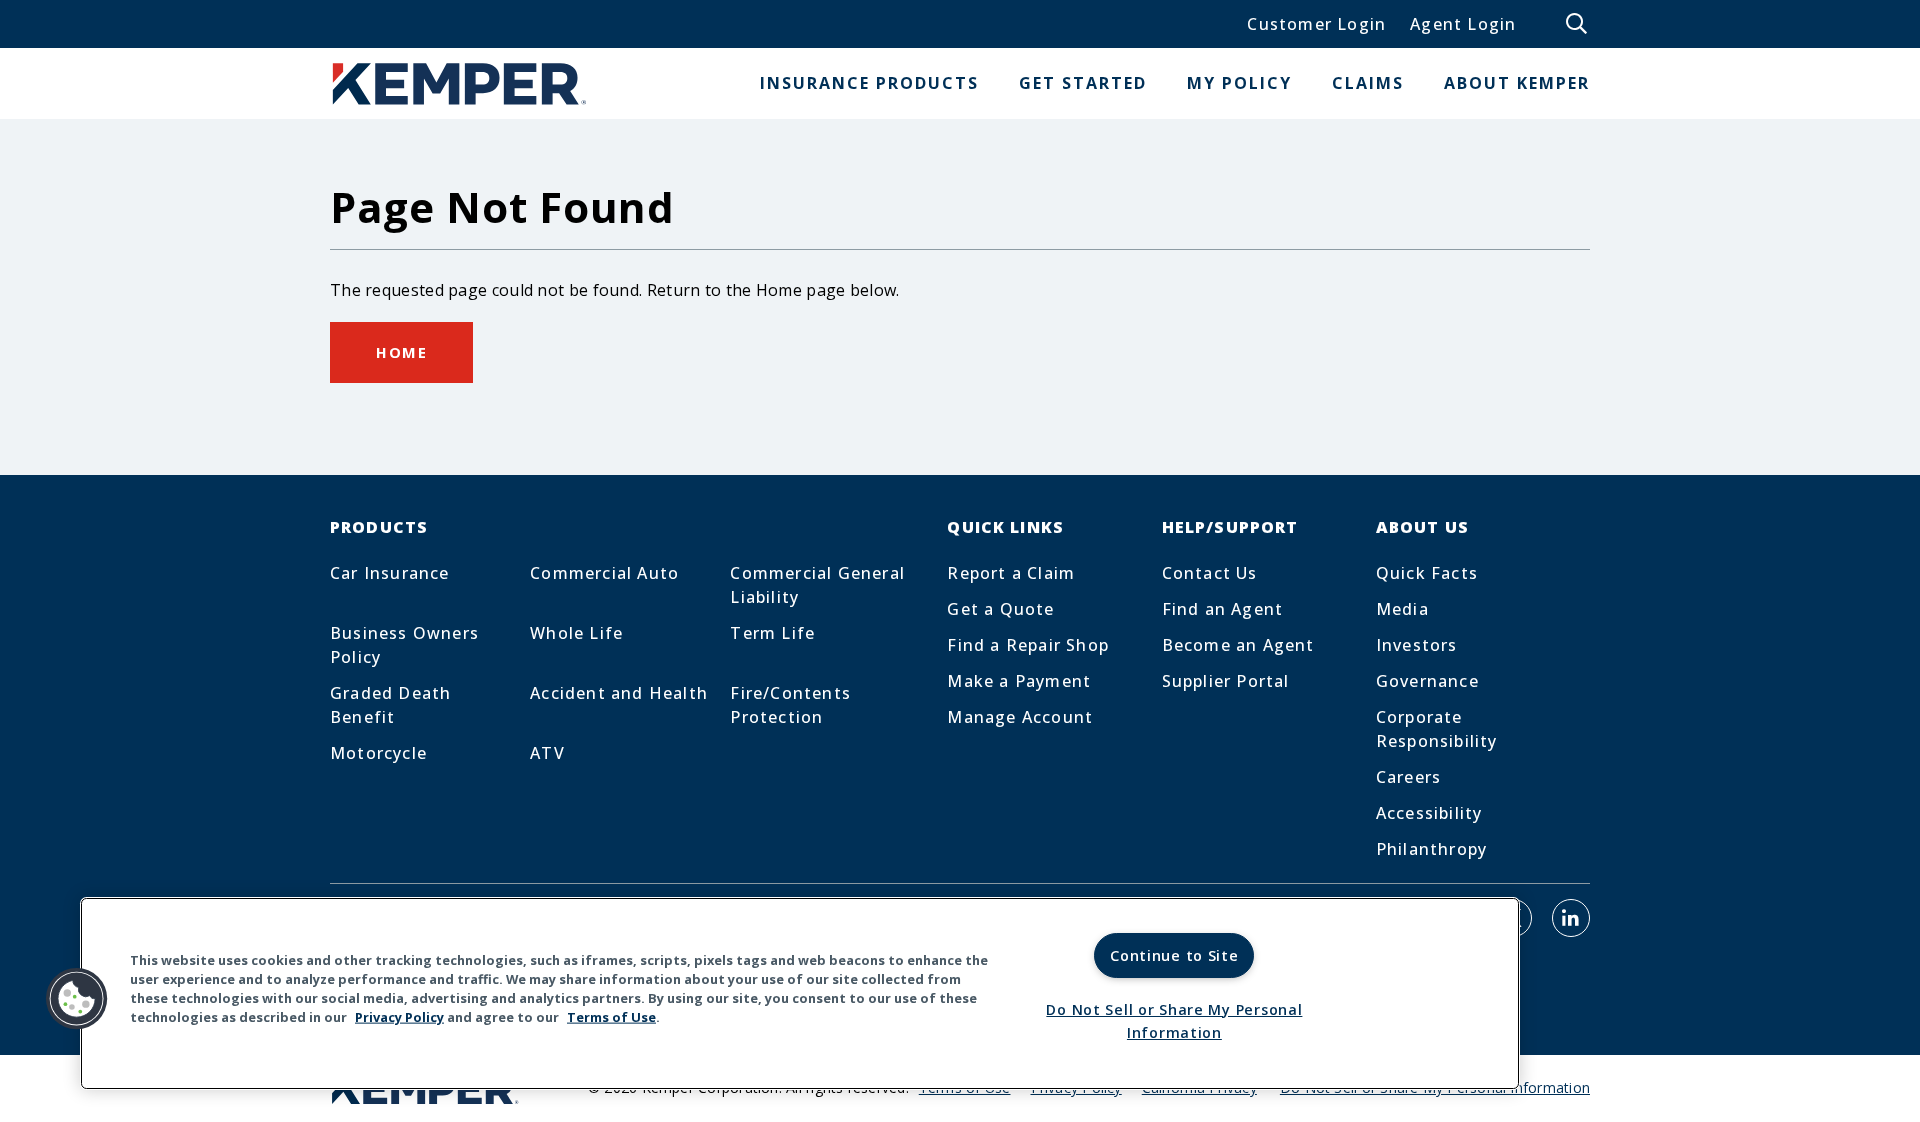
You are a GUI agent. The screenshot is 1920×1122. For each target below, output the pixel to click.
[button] (77, 999)
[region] (800, 993)
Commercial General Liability (817, 585)
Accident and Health (619, 693)
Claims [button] (1368, 83)
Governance (1427, 681)
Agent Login (1463, 24)
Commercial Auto (604, 573)
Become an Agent (1238, 645)
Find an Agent (1223, 609)
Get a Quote (1000, 609)
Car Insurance (390, 573)
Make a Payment (1019, 681)
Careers (1408, 777)
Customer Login (1316, 24)
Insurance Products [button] (869, 83)
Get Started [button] (1083, 83)
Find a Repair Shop (1028, 645)
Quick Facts (1427, 573)
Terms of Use (611, 1017)
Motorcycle (378, 753)
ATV (547, 753)
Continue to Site (1174, 955)
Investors (1417, 645)
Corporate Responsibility (1437, 729)
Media (1402, 609)
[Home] (460, 83)
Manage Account (1020, 717)
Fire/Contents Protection (790, 705)
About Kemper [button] (1517, 83)
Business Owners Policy (404, 645)
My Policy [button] (1239, 83)
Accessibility (1429, 813)
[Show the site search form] (1578, 24)
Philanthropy (1431, 849)
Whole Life (576, 633)
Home (401, 352)
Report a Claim (1011, 573)
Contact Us (1210, 573)
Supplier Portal (1226, 681)
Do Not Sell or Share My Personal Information (1174, 1021)
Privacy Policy (399, 1017)
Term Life (772, 633)
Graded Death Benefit (390, 705)
